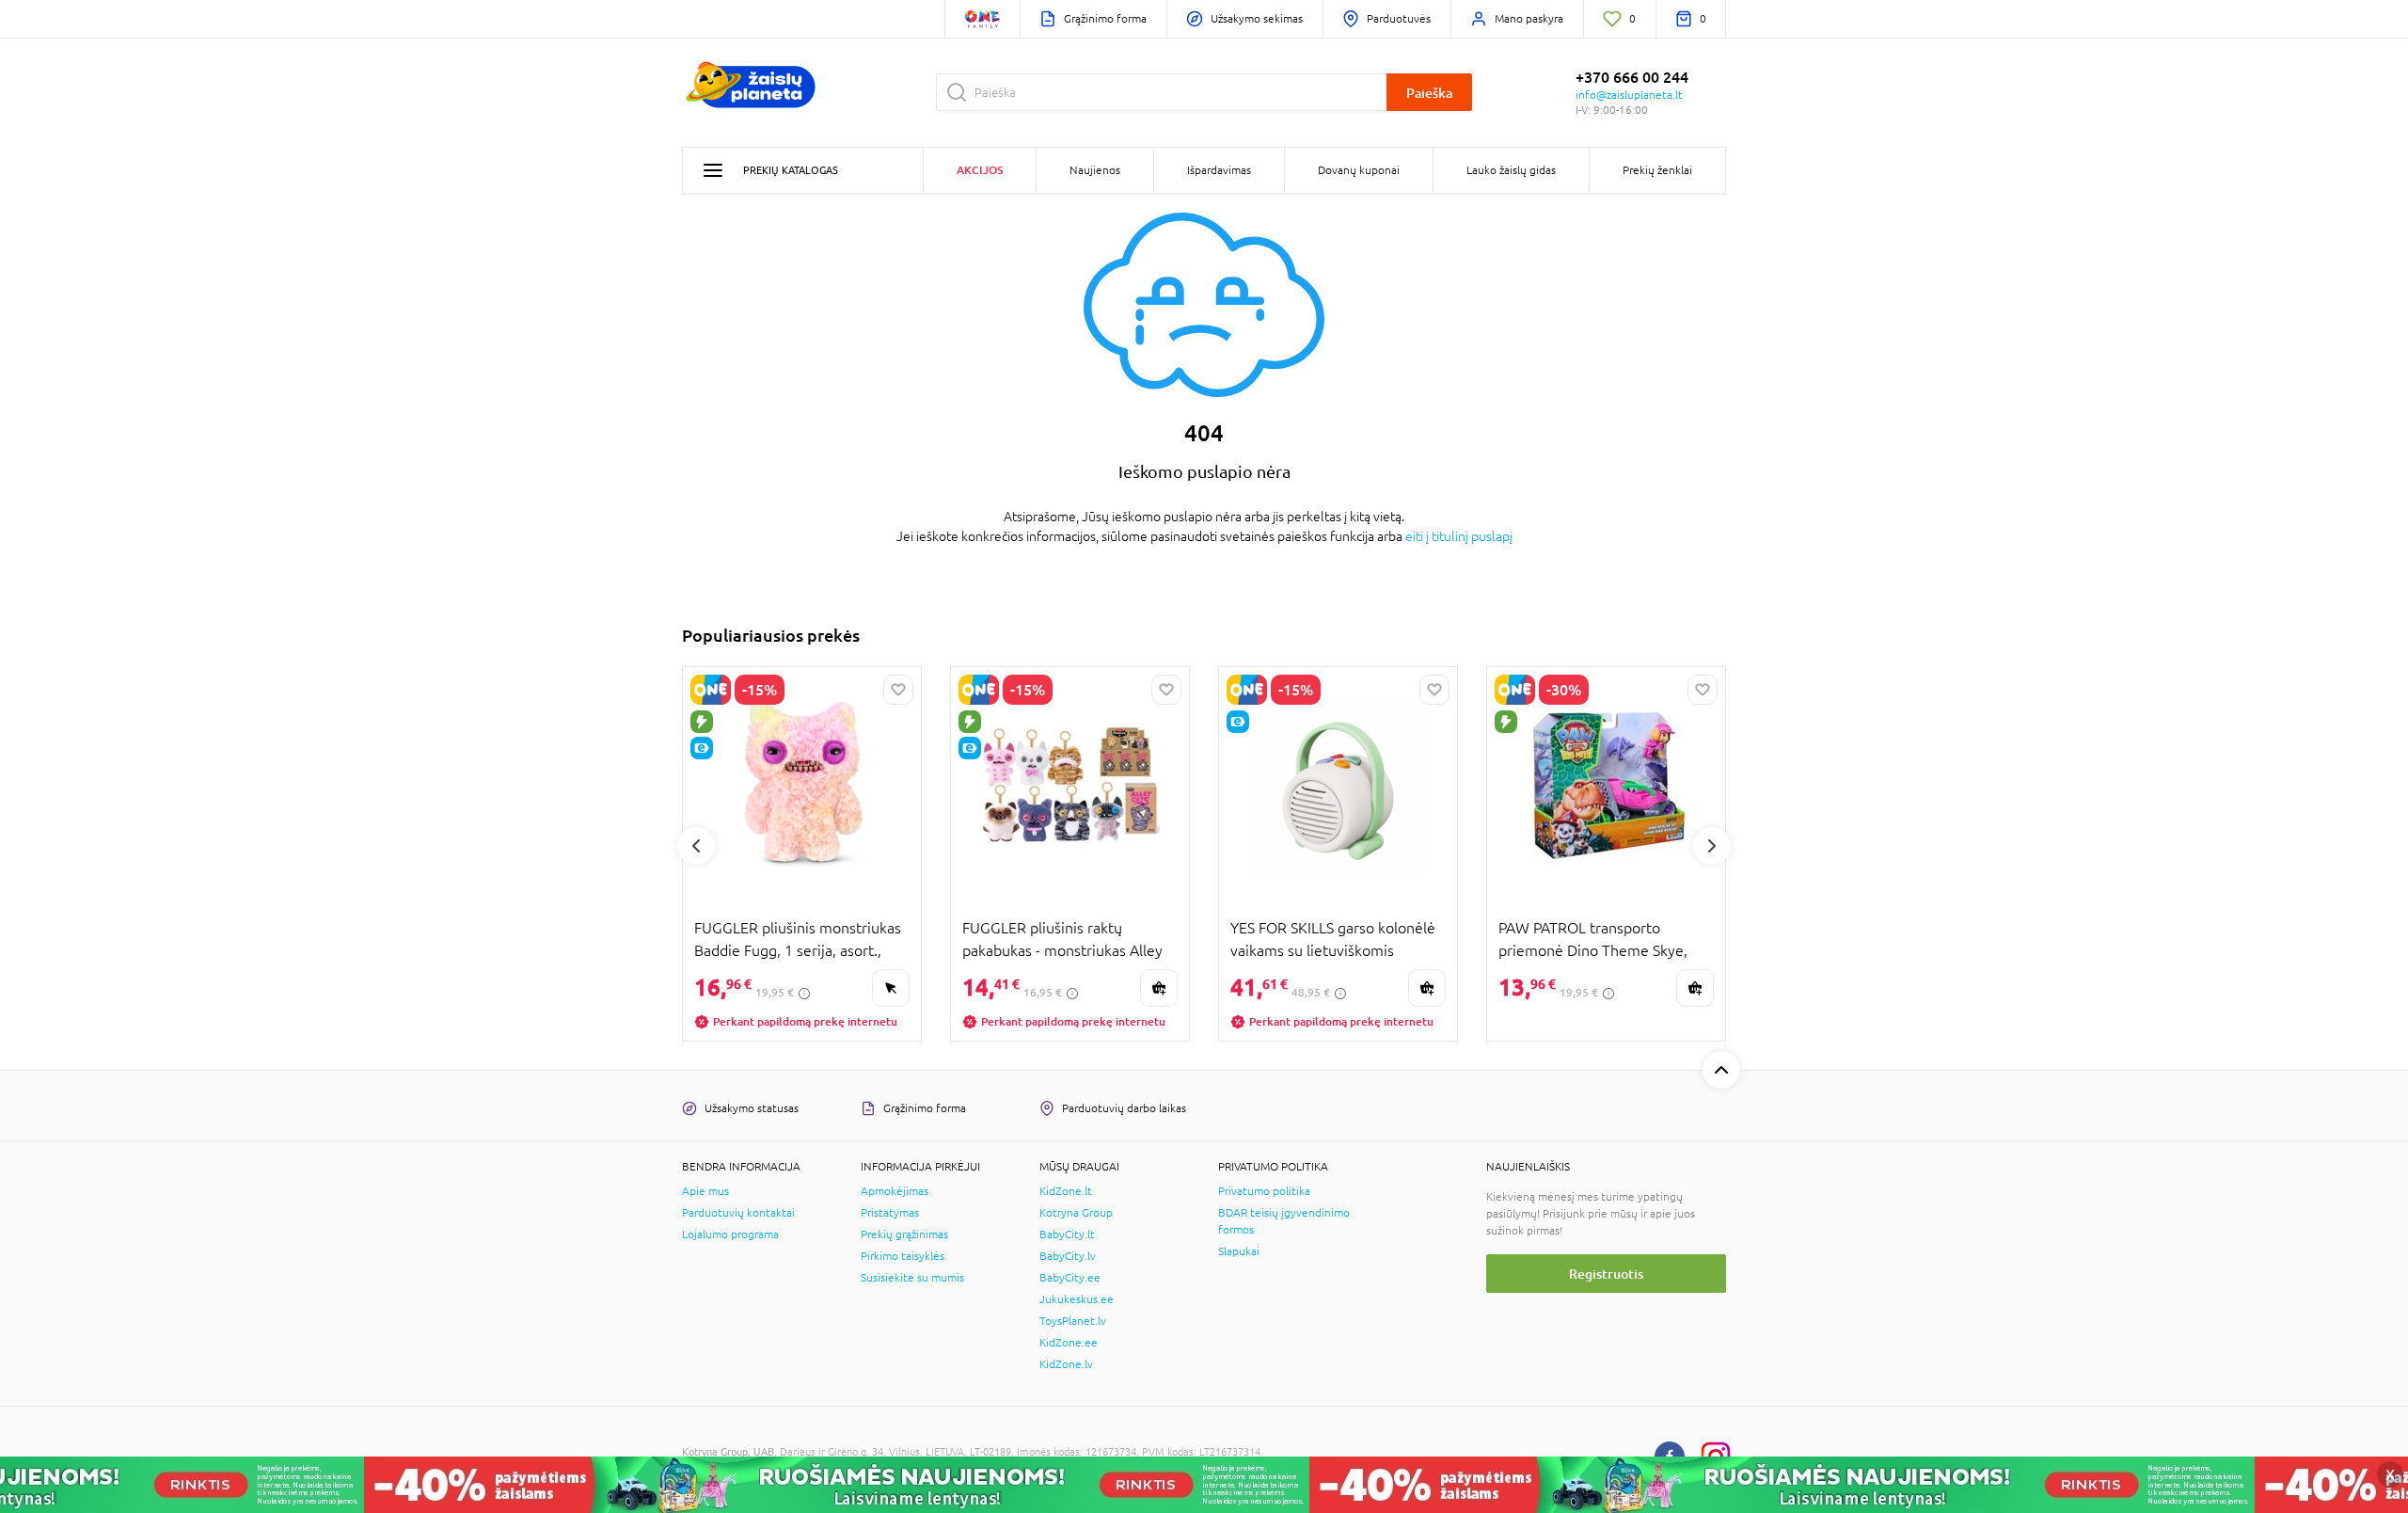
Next (1712, 846)
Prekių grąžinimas (904, 1234)
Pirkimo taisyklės (903, 1256)
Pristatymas (890, 1213)
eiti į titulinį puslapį (1459, 536)
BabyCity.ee (1070, 1278)
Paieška (1429, 93)
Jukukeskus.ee (1077, 1299)
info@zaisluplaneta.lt (1629, 95)
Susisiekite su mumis (912, 1278)
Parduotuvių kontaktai (738, 1213)
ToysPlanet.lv (1073, 1321)
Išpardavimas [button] (1219, 170)
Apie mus (705, 1191)
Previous (696, 846)
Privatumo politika (1264, 1191)
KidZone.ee (1069, 1343)
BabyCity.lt (1067, 1234)
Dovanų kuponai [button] (1359, 170)
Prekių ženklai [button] (1657, 170)
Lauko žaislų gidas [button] (1511, 170)
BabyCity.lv (1068, 1256)
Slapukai (1239, 1251)
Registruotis (1606, 1274)
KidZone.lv (1066, 1364)
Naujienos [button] (1095, 170)
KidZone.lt (1066, 1191)
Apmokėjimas (895, 1191)
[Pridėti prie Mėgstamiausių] (898, 690)
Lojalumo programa (730, 1234)
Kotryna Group (1076, 1213)
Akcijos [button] (980, 170)
